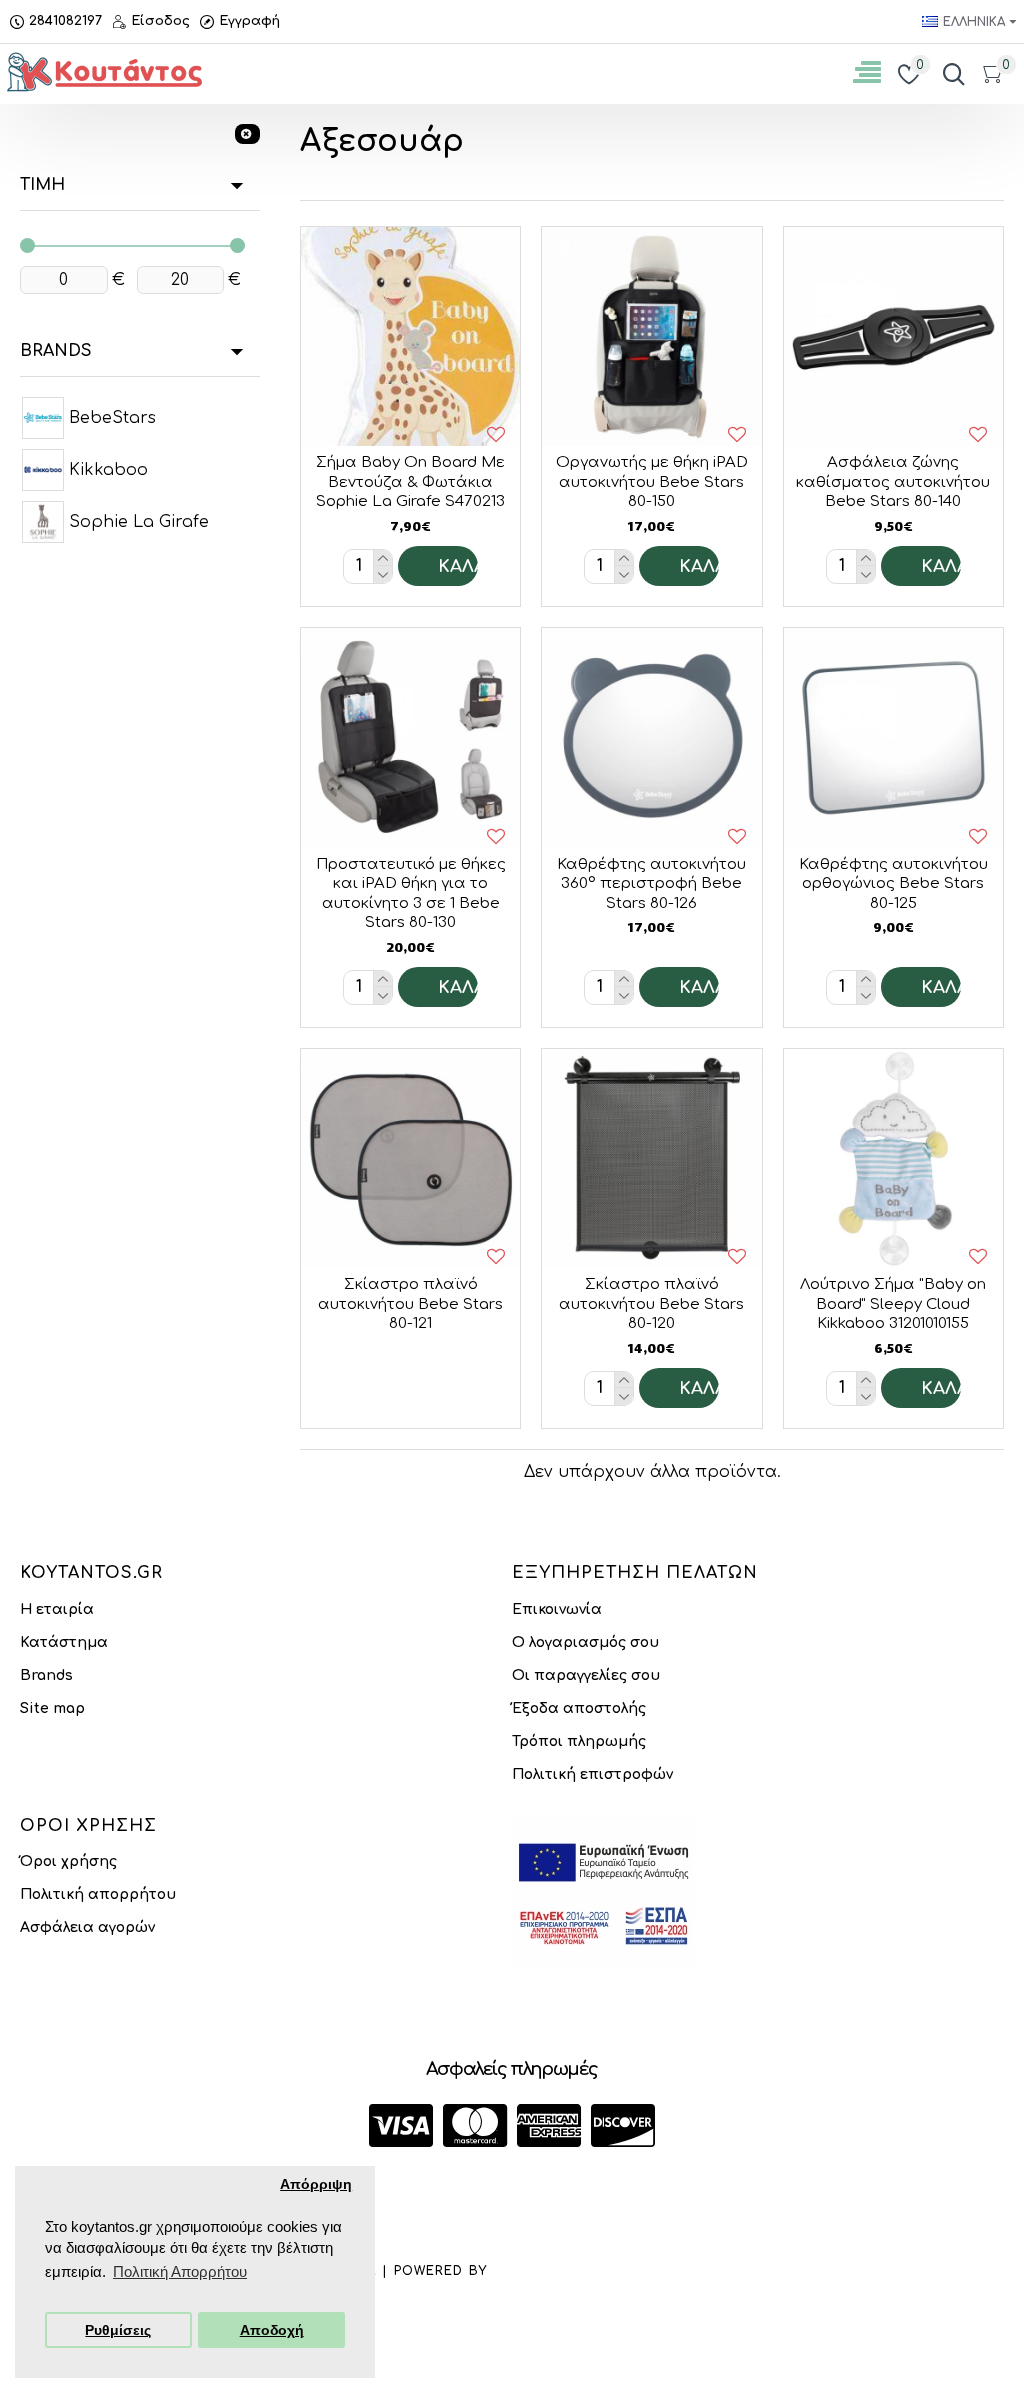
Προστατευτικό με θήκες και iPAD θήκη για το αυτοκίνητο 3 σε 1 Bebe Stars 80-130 (411, 894)
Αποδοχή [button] (272, 2330)
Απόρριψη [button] (316, 2184)
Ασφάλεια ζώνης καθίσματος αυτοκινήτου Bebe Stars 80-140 (893, 482)
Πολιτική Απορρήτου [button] (180, 2271)
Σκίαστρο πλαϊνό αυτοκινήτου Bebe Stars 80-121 (410, 1304)
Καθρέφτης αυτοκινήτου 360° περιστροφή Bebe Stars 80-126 (651, 884)
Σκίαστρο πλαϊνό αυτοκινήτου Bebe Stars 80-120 (651, 1304)
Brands (56, 351)
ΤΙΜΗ (42, 185)
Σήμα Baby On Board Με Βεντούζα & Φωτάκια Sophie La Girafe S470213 (410, 482)
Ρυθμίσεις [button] (118, 2330)
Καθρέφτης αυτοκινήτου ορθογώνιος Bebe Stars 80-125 (893, 884)
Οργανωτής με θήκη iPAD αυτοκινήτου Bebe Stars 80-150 (652, 482)
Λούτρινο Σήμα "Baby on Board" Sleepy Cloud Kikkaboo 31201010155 (893, 1304)
